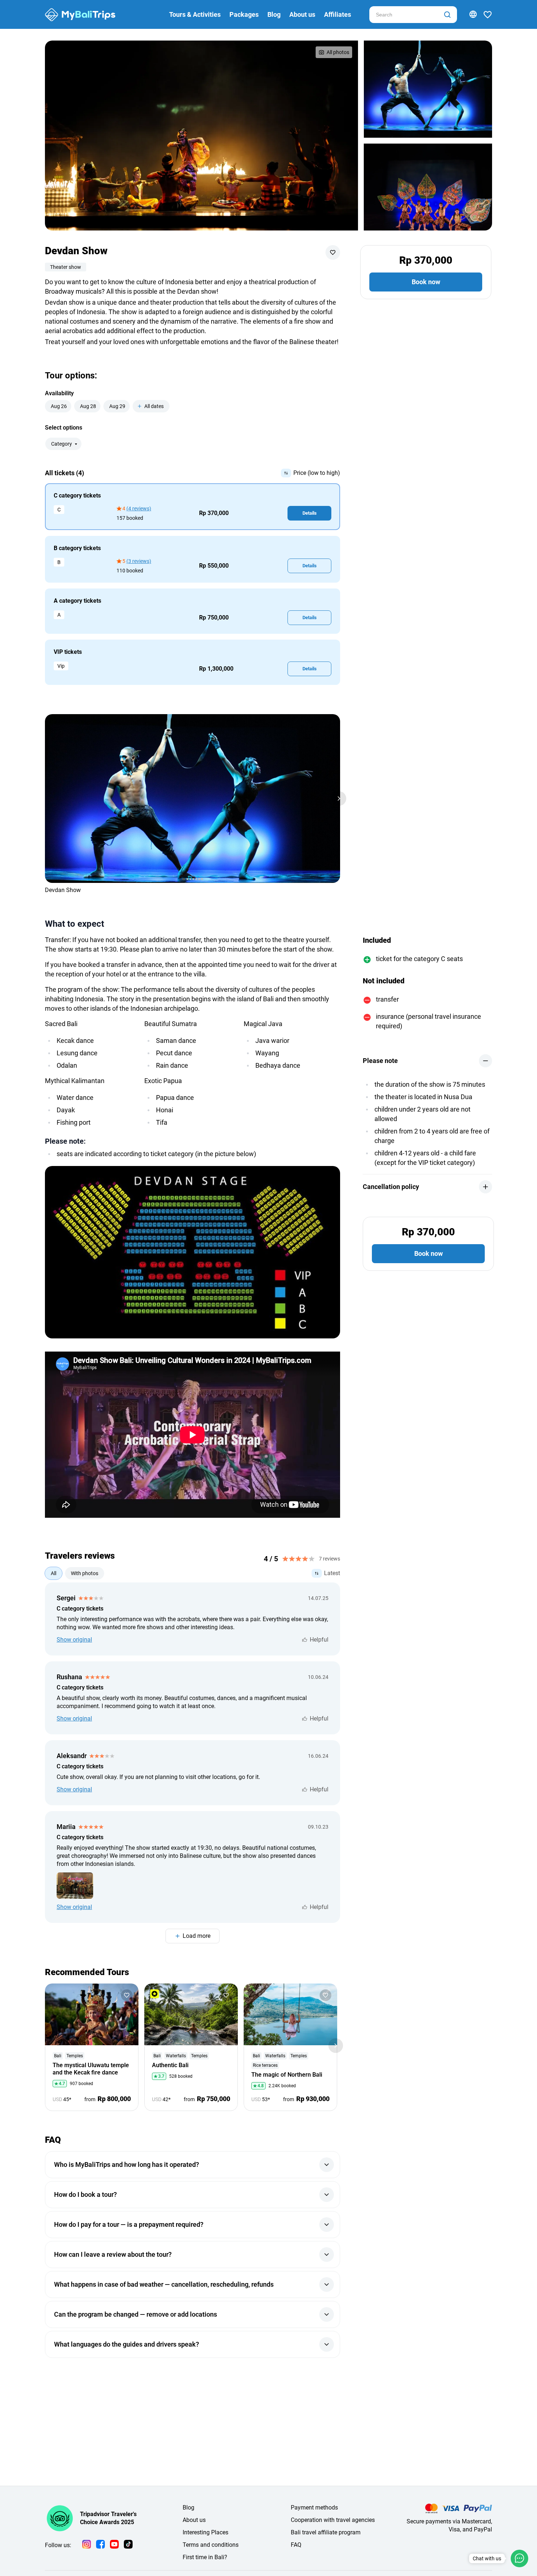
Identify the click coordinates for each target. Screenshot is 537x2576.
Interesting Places (205, 2532)
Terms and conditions (211, 2545)
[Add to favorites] (333, 252)
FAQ (296, 2545)
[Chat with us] (519, 2558)
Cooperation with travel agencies (333, 2520)
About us (302, 14)
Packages (244, 14)
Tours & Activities (195, 14)
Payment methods (314, 2508)
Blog (274, 14)
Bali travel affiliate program (326, 2532)
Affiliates (338, 14)
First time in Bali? (205, 2557)
